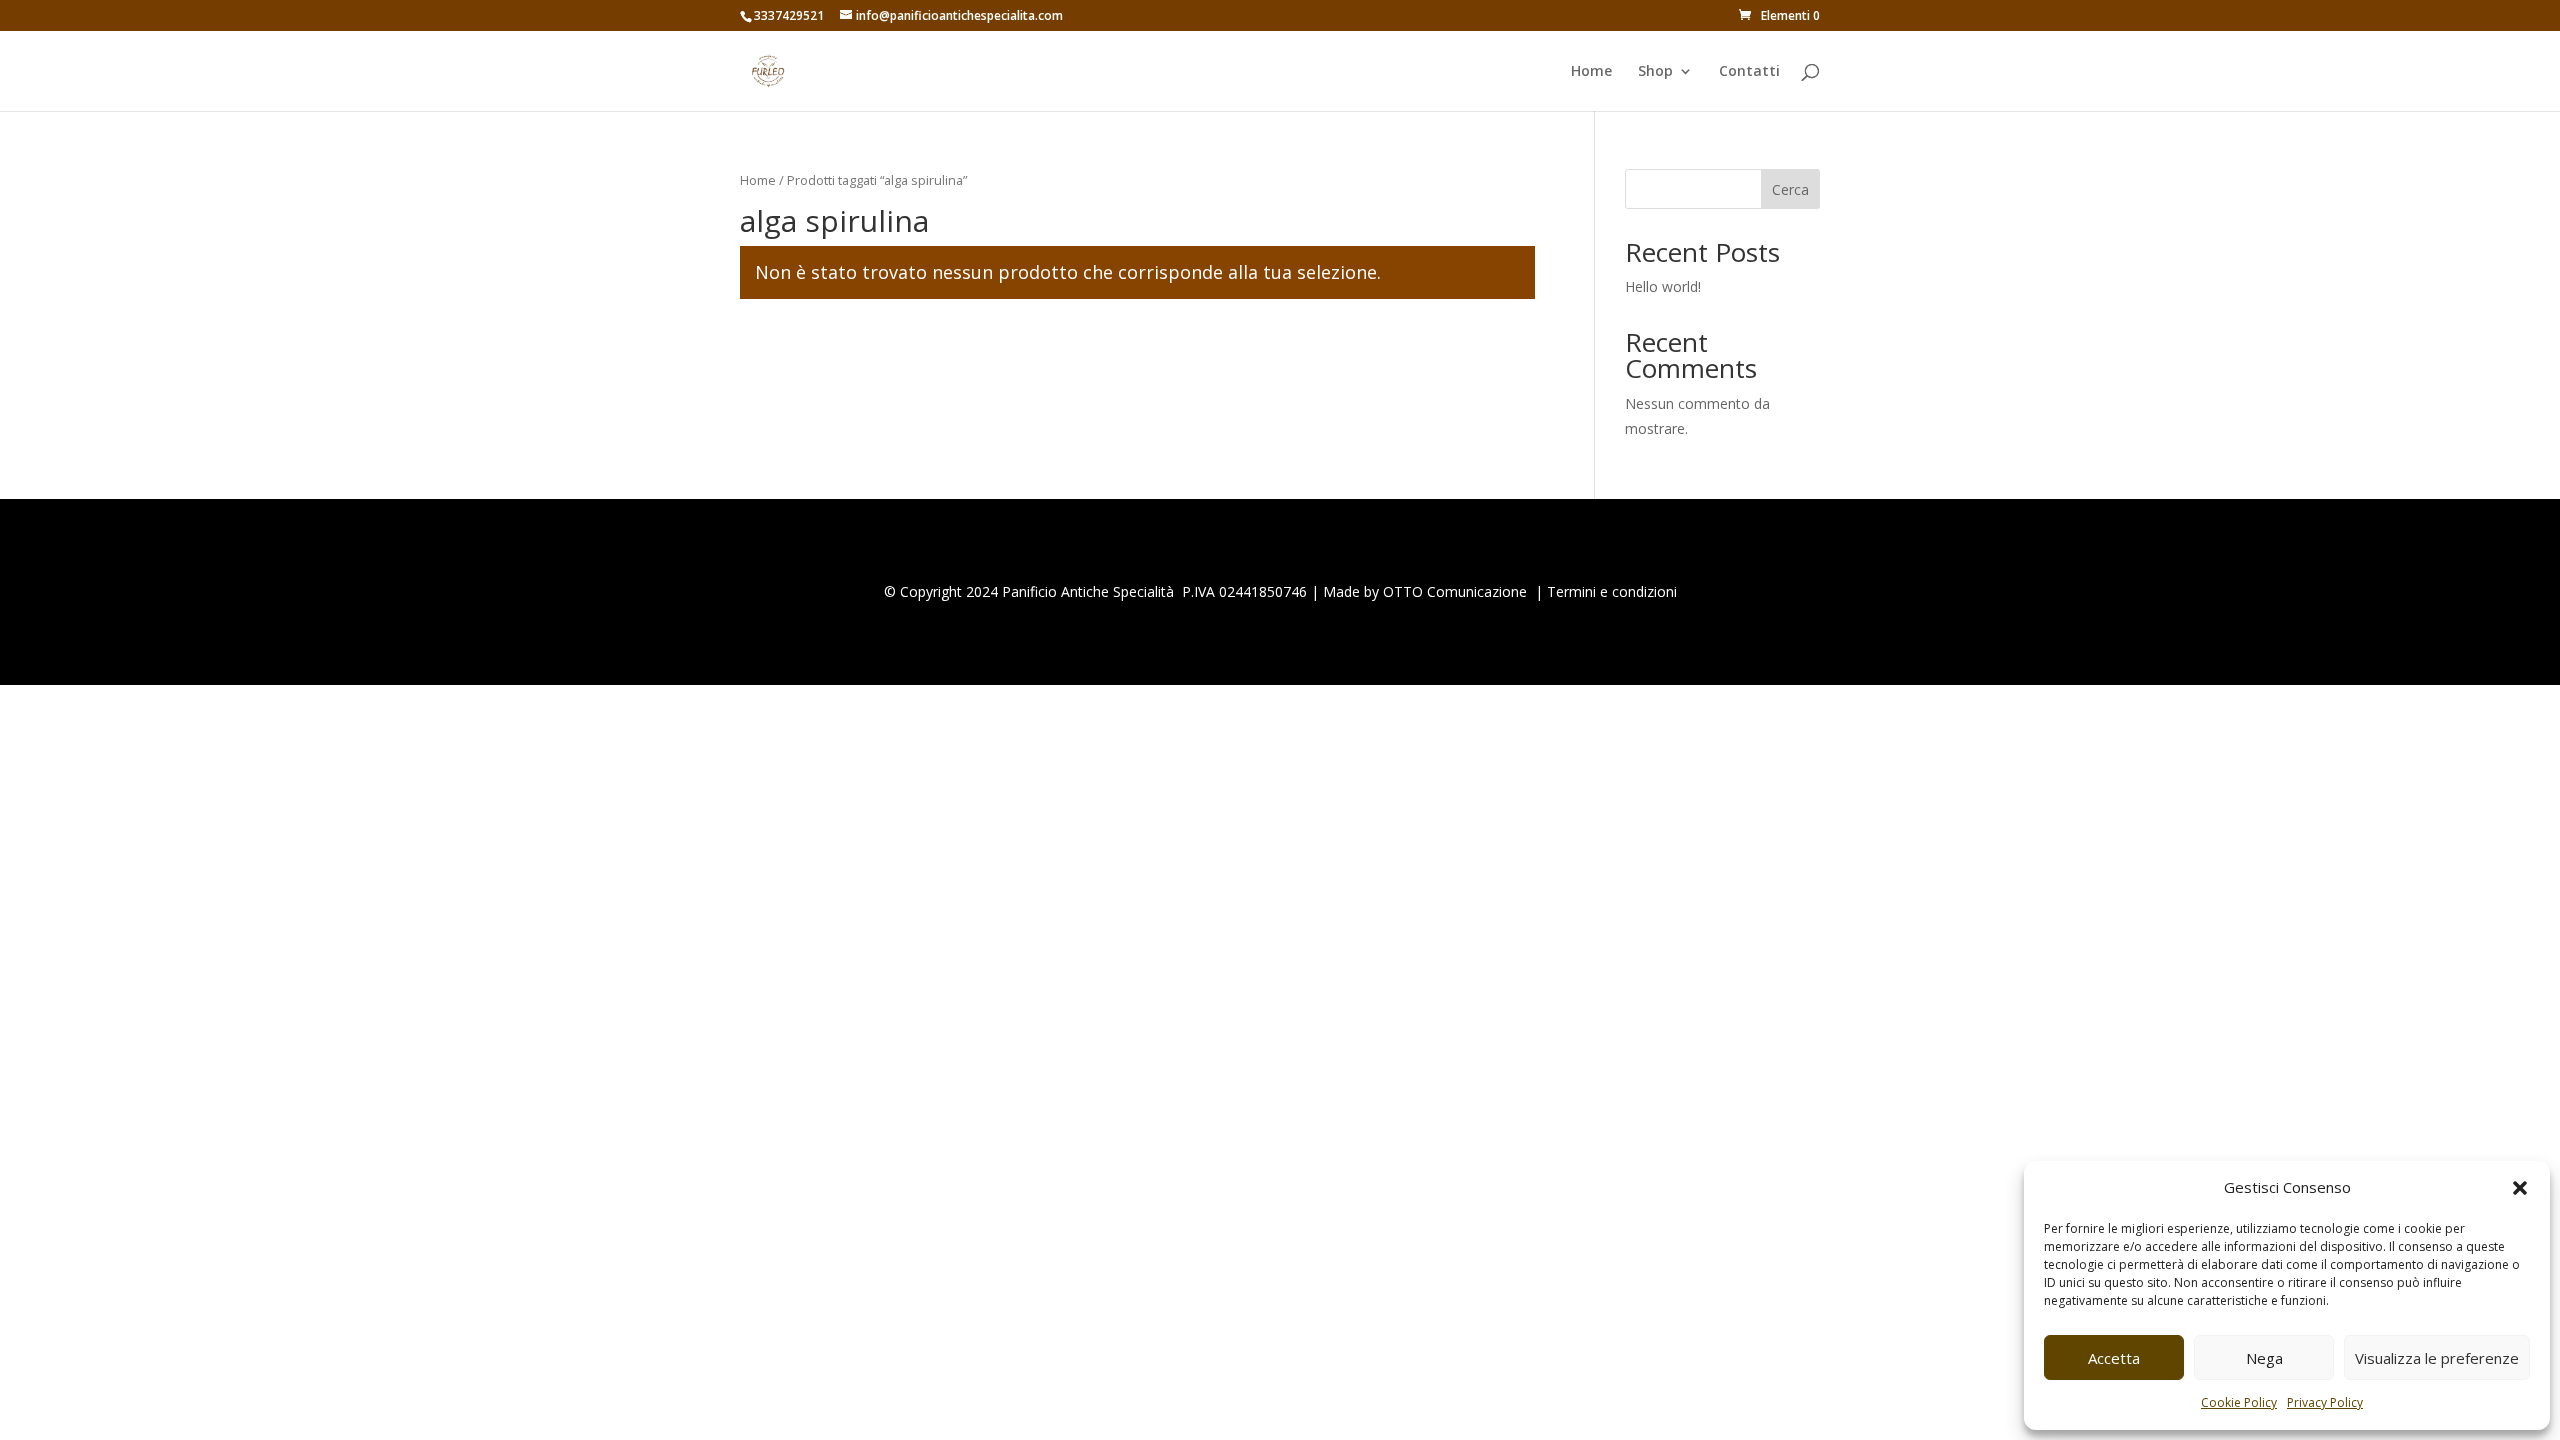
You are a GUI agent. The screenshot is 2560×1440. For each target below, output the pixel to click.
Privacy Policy (2325, 1402)
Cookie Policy (2239, 1402)
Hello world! (1663, 286)
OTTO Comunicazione (1455, 591)
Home (1591, 72)
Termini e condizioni (1612, 591)
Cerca (1790, 189)
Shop (1655, 72)
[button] (2520, 1188)
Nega (2264, 1358)
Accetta (2114, 1358)
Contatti (1749, 72)
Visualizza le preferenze (2437, 1358)
